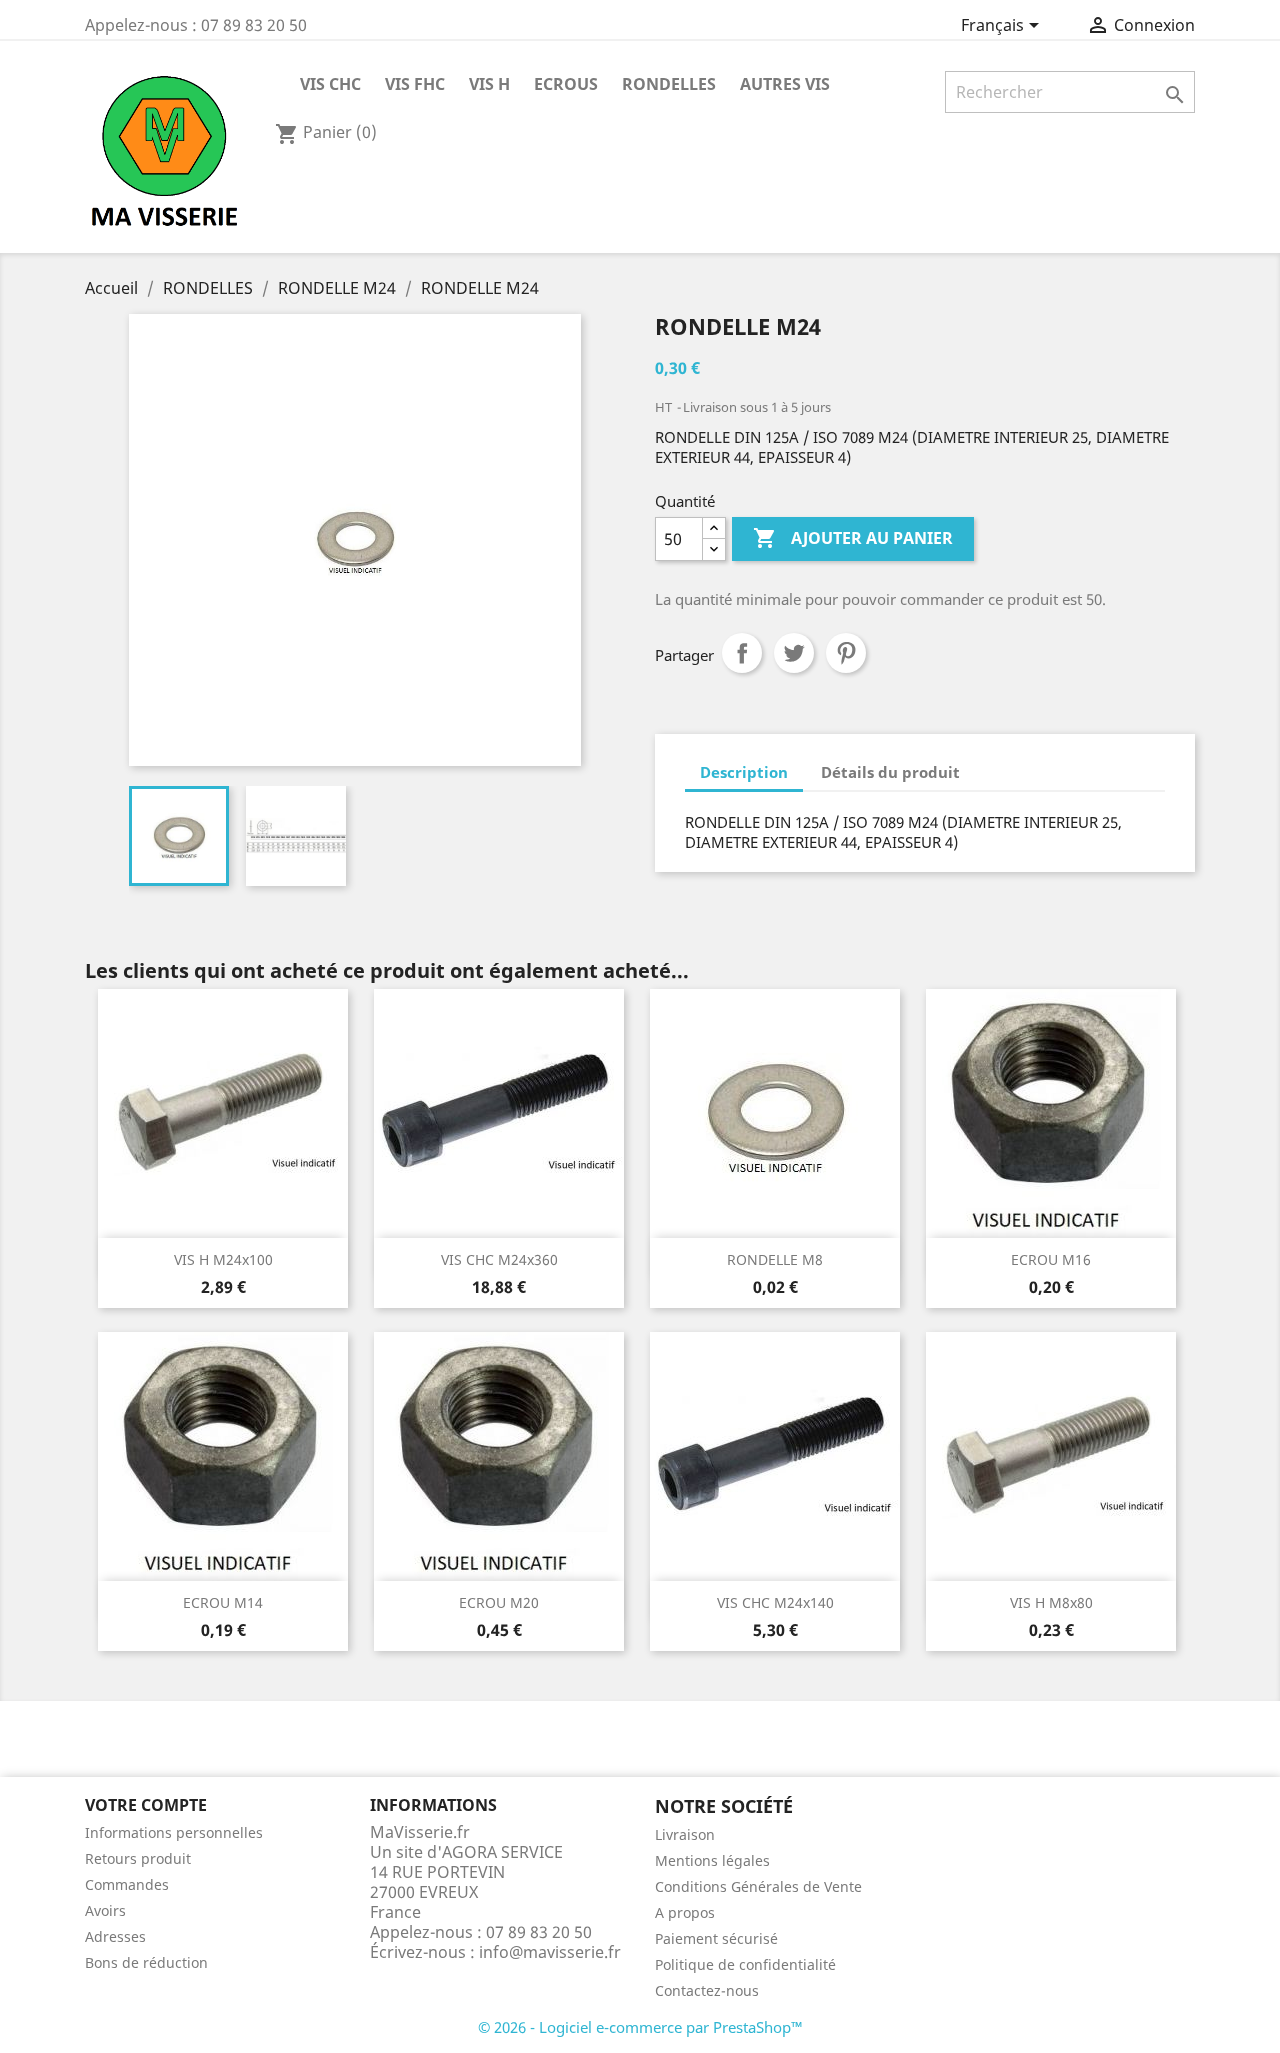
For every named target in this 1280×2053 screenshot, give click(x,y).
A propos (685, 1912)
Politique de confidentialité (745, 1964)
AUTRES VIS (785, 84)
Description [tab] (744, 772)
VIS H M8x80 (1051, 1602)
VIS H (489, 84)
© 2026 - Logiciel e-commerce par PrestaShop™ (640, 2027)
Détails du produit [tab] (890, 772)
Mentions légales (712, 1860)
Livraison (685, 1834)
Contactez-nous (707, 1990)
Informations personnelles (174, 1832)
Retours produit (138, 1858)
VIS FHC (415, 84)
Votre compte (146, 1805)
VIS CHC (330, 84)
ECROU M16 (1051, 1259)
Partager (742, 653)
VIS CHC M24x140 (775, 1602)
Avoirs (105, 1910)
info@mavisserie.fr (550, 1952)
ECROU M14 (223, 1602)
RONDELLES (669, 84)
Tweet (794, 653)
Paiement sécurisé (716, 1938)
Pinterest (846, 653)
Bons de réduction (146, 1962)
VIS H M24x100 (223, 1259)
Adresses (115, 1936)
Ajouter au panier (853, 538)
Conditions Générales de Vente (758, 1886)
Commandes (127, 1884)
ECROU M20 (499, 1602)
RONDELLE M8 (775, 1259)
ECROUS (566, 84)
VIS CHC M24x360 (499, 1259)
